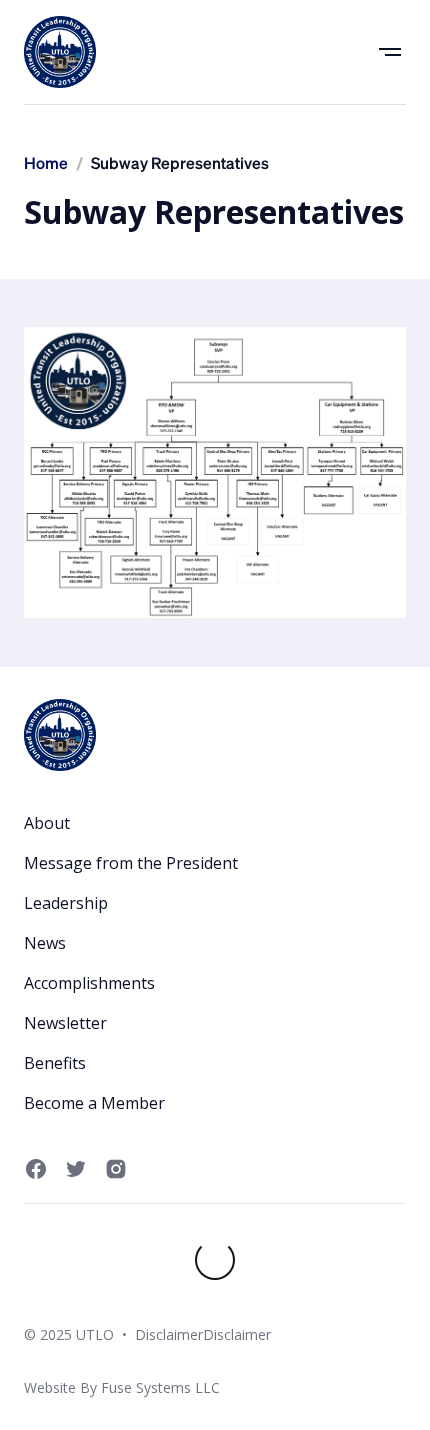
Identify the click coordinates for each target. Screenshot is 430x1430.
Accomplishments (89, 983)
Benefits (55, 1063)
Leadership (66, 903)
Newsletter (65, 1023)
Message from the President (131, 863)
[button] (390, 52)
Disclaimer (169, 1334)
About (47, 823)
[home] (60, 52)
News (45, 943)
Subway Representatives (180, 165)
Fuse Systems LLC (160, 1387)
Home (46, 165)
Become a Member (94, 1103)
